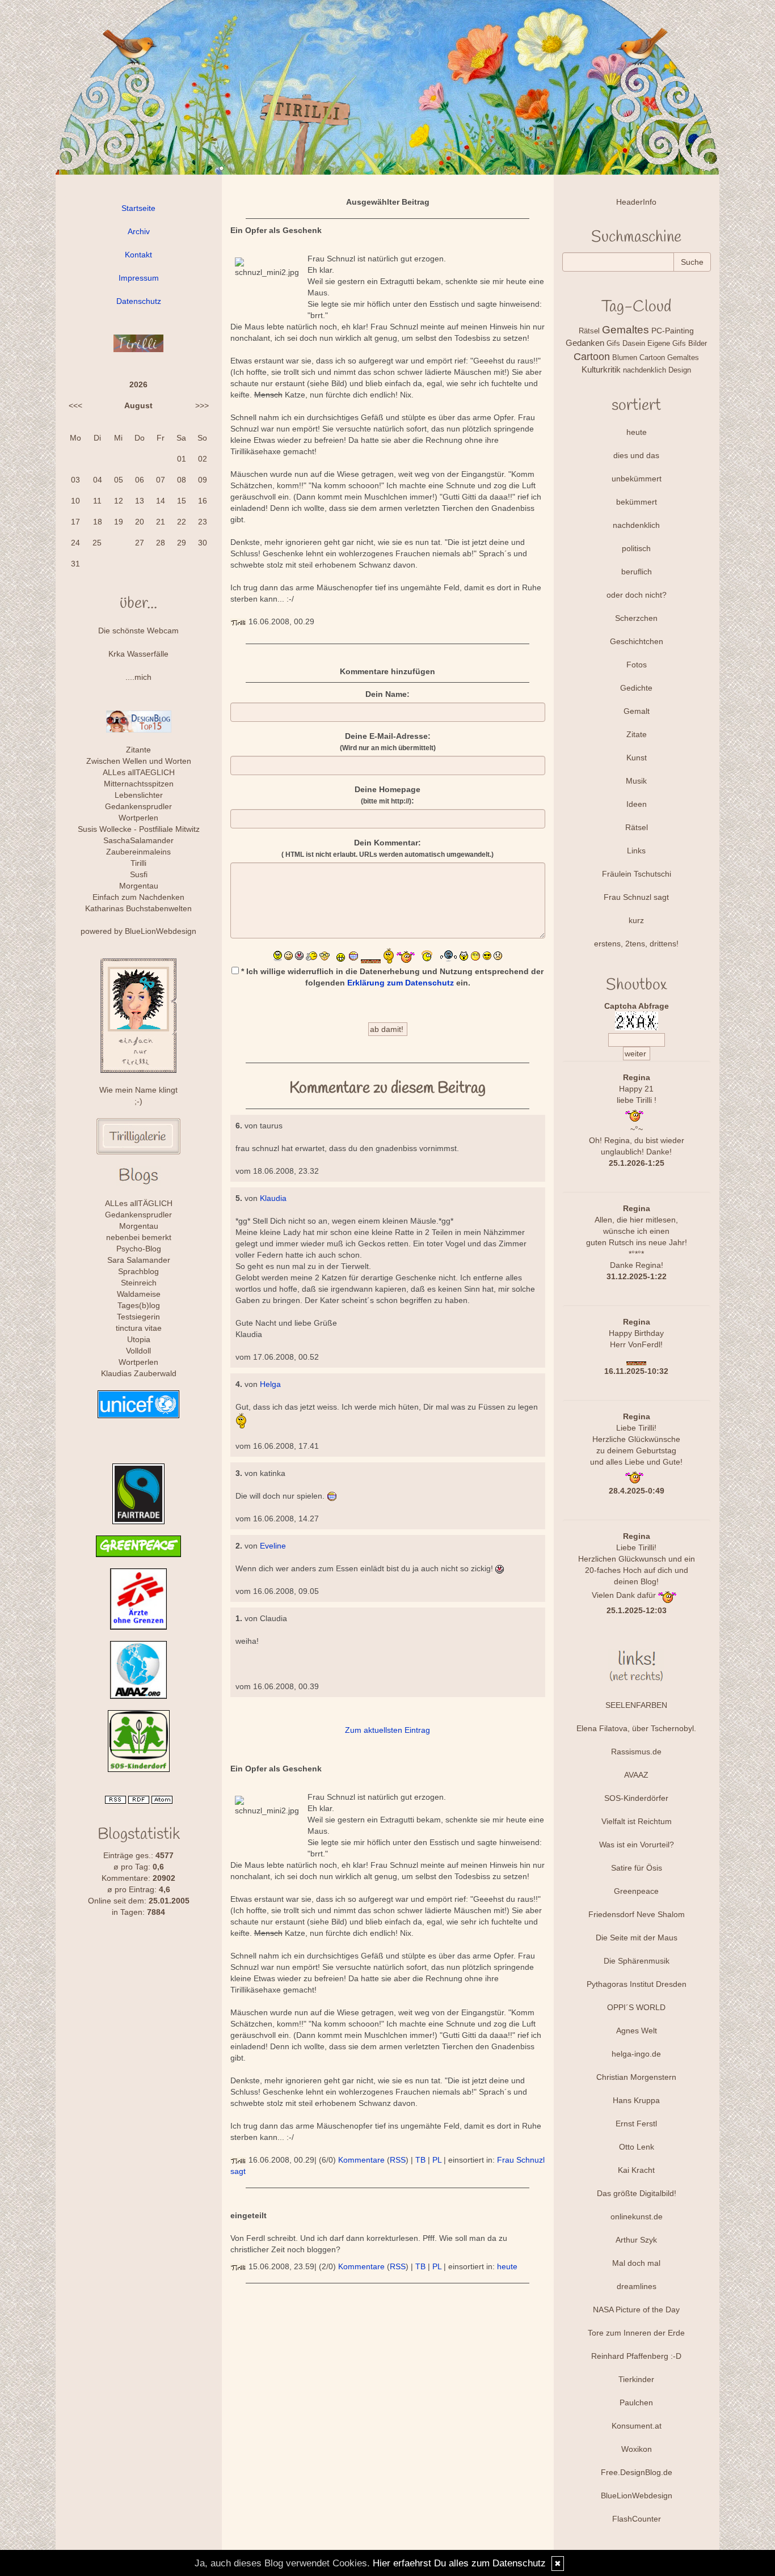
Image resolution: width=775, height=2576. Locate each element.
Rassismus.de (636, 1752)
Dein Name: (387, 694)
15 (182, 501)
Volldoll (138, 1351)
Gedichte (636, 688)
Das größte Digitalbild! (637, 2193)
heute (507, 2266)
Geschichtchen (637, 641)
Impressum (139, 278)
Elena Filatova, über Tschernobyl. (636, 1728)
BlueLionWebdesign (161, 931)
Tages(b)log (139, 1305)
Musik (636, 781)
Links (636, 851)
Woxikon (637, 2449)
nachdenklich (636, 525)
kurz (636, 920)
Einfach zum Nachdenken (138, 897)
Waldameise (139, 1294)
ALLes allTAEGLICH (139, 772)
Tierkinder (636, 2379)
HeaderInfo (636, 202)
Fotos (637, 665)
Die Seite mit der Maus (637, 1938)
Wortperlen (138, 818)
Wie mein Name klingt (138, 1090)
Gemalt (637, 711)
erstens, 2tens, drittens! (636, 944)
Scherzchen (636, 618)
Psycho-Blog (139, 1249)
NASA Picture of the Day (636, 2309)
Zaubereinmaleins (138, 852)
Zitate (637, 734)
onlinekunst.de (637, 2217)
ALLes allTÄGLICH (139, 1203)
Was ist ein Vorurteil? (637, 1845)
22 (182, 522)
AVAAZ (636, 1775)
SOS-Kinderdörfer (636, 1798)
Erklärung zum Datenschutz (401, 983)
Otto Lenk (637, 2147)
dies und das (636, 455)
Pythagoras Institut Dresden (637, 1984)
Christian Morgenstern (636, 2077)
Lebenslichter (139, 795)
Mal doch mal (636, 2263)
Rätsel (637, 827)
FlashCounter (637, 2519)
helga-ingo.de (636, 2054)
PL (437, 2160)
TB (420, 2160)
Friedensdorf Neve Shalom (637, 1914)
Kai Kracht (636, 2170)
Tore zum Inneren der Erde (636, 2333)
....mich (138, 677)
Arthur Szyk (636, 2240)
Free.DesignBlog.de (637, 2472)
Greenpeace (636, 1891)
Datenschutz (139, 301)
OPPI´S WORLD (636, 2007)
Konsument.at (637, 2426)
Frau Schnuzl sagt (636, 897)
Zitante (138, 750)
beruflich (637, 572)
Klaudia (273, 1198)
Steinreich (139, 1283)
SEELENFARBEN (636, 1705)
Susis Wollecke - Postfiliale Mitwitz (139, 829)
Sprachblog (138, 1271)
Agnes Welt (637, 2031)
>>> (202, 405)
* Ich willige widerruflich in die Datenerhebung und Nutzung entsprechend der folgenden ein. (391, 977)
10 (75, 501)
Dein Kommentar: (387, 848)
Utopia (139, 1339)
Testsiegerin (138, 1317)
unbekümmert (637, 479)
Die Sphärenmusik (637, 1961)
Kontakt (138, 255)
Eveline (273, 1546)
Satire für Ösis (637, 1868)
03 (75, 480)
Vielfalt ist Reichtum (637, 1821)
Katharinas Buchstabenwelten (138, 908)
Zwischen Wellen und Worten (139, 761)
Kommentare (361, 2160)
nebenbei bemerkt (139, 1237)
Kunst (637, 758)
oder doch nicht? (637, 595)
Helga (270, 1384)
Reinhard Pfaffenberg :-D (636, 2356)
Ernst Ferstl (636, 2124)
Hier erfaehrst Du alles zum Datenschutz (459, 2563)
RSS (398, 2160)
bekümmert (637, 502)
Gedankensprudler (138, 806)
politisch (636, 548)
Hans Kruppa (636, 2100)
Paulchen (636, 2402)
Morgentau (139, 886)
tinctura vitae (139, 1328)
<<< (75, 405)
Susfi (139, 874)
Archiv (139, 231)
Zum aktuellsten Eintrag (387, 1730)
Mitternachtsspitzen (139, 784)
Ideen (637, 804)
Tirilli (138, 863)
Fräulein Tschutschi (637, 874)
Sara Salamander (139, 1260)
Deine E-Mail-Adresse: (388, 742)
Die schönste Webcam (138, 631)
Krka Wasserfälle (138, 654)
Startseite (138, 208)
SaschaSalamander (138, 840)
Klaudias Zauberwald (139, 1373)
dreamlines (637, 2286)
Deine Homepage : (387, 795)
